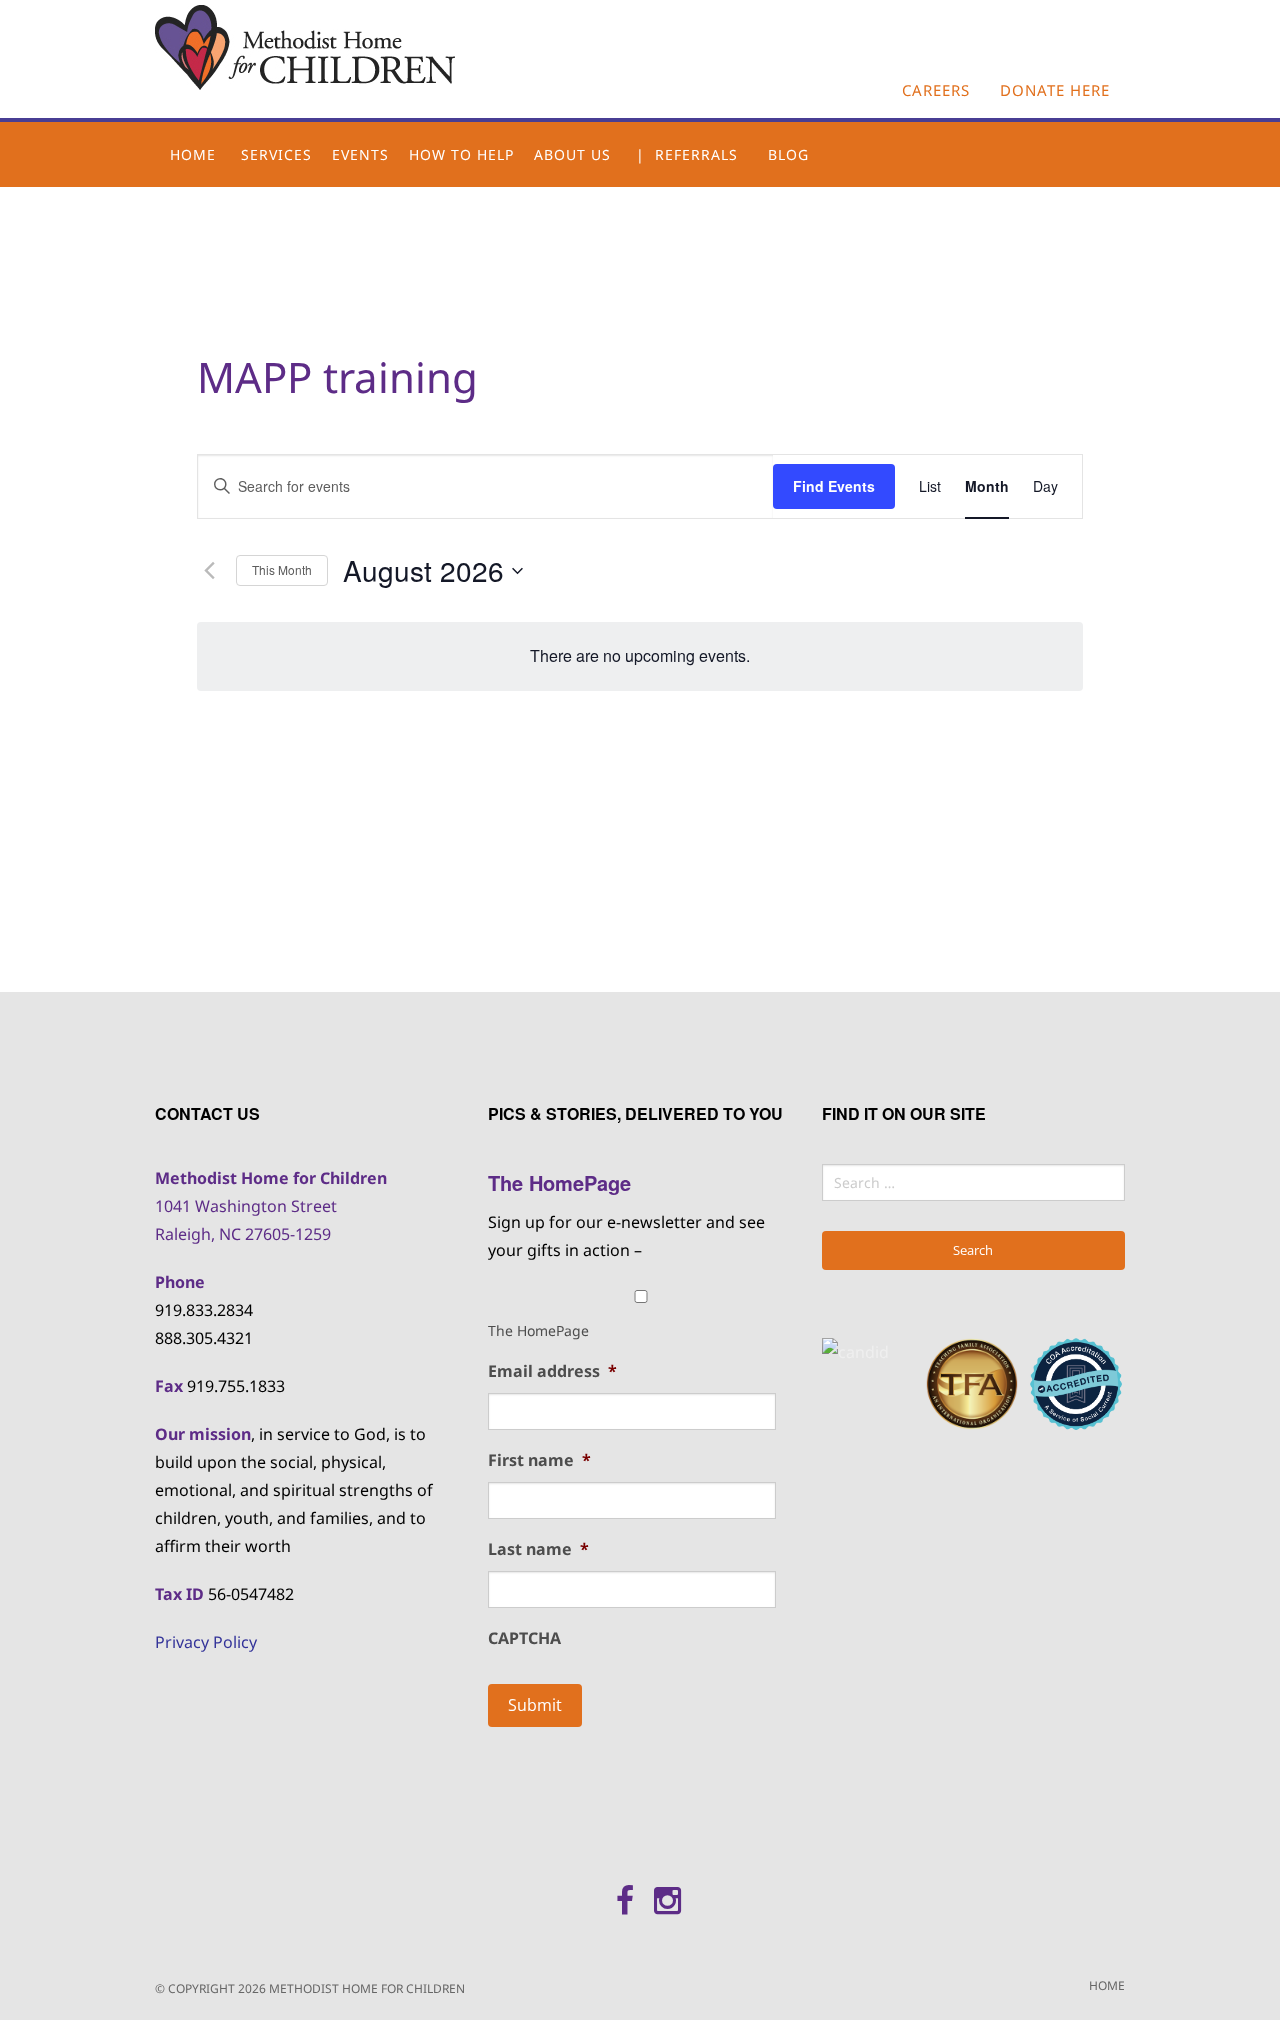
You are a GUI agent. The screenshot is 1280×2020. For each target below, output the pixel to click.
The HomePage (538, 1330)
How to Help (461, 154)
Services (276, 154)
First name (539, 1460)
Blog (788, 154)
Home (193, 154)
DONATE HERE (1055, 90)
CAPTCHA (524, 1638)
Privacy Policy (206, 1642)
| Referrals (687, 154)
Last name (538, 1549)
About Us (572, 154)
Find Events (834, 486)
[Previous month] (209, 571)
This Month (282, 569)
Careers (936, 90)
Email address (552, 1371)
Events (360, 154)
